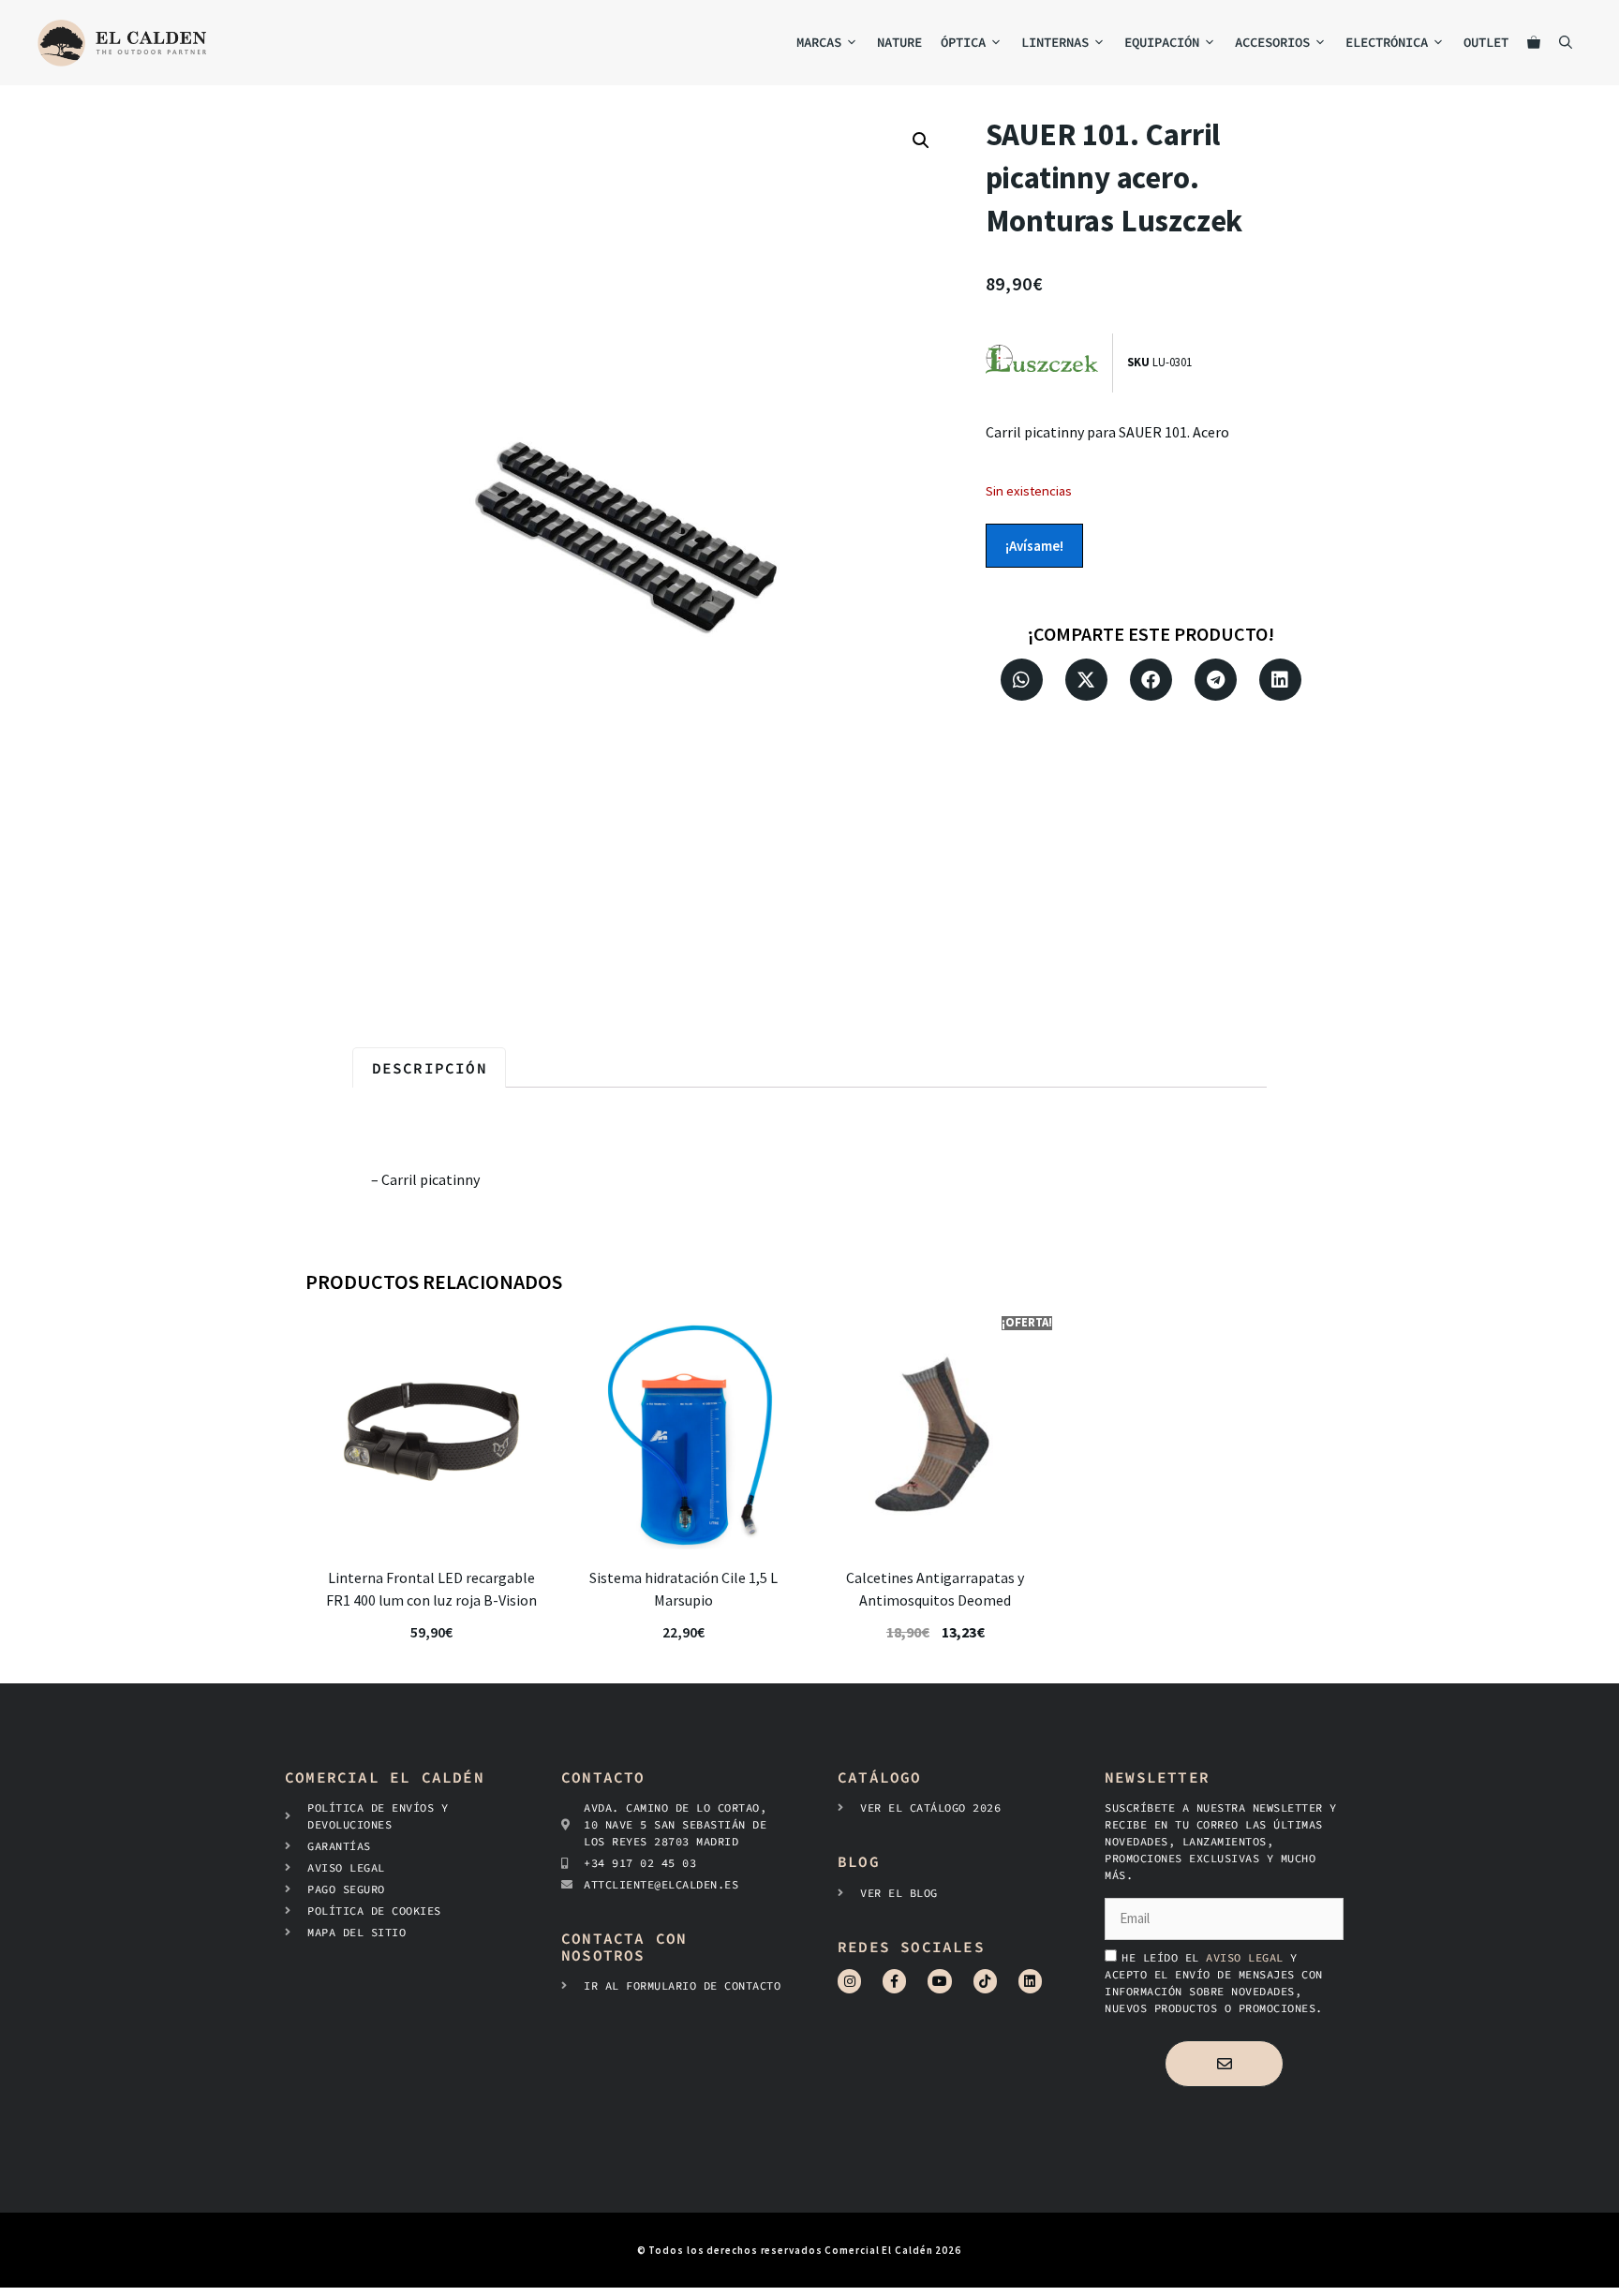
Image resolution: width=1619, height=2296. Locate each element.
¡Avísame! (1034, 546)
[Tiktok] (985, 1981)
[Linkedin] (1030, 1981)
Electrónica (1387, 42)
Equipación (1162, 42)
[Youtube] (939, 1981)
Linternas (1055, 42)
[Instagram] (849, 1981)
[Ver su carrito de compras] (1534, 43)
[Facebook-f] (894, 1981)
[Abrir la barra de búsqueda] (1566, 43)
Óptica (963, 42)
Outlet (1486, 42)
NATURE (899, 42)
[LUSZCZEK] (1049, 363)
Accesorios (1272, 42)
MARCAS (819, 42)
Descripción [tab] (430, 1068)
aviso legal (1248, 1957)
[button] (921, 141)
